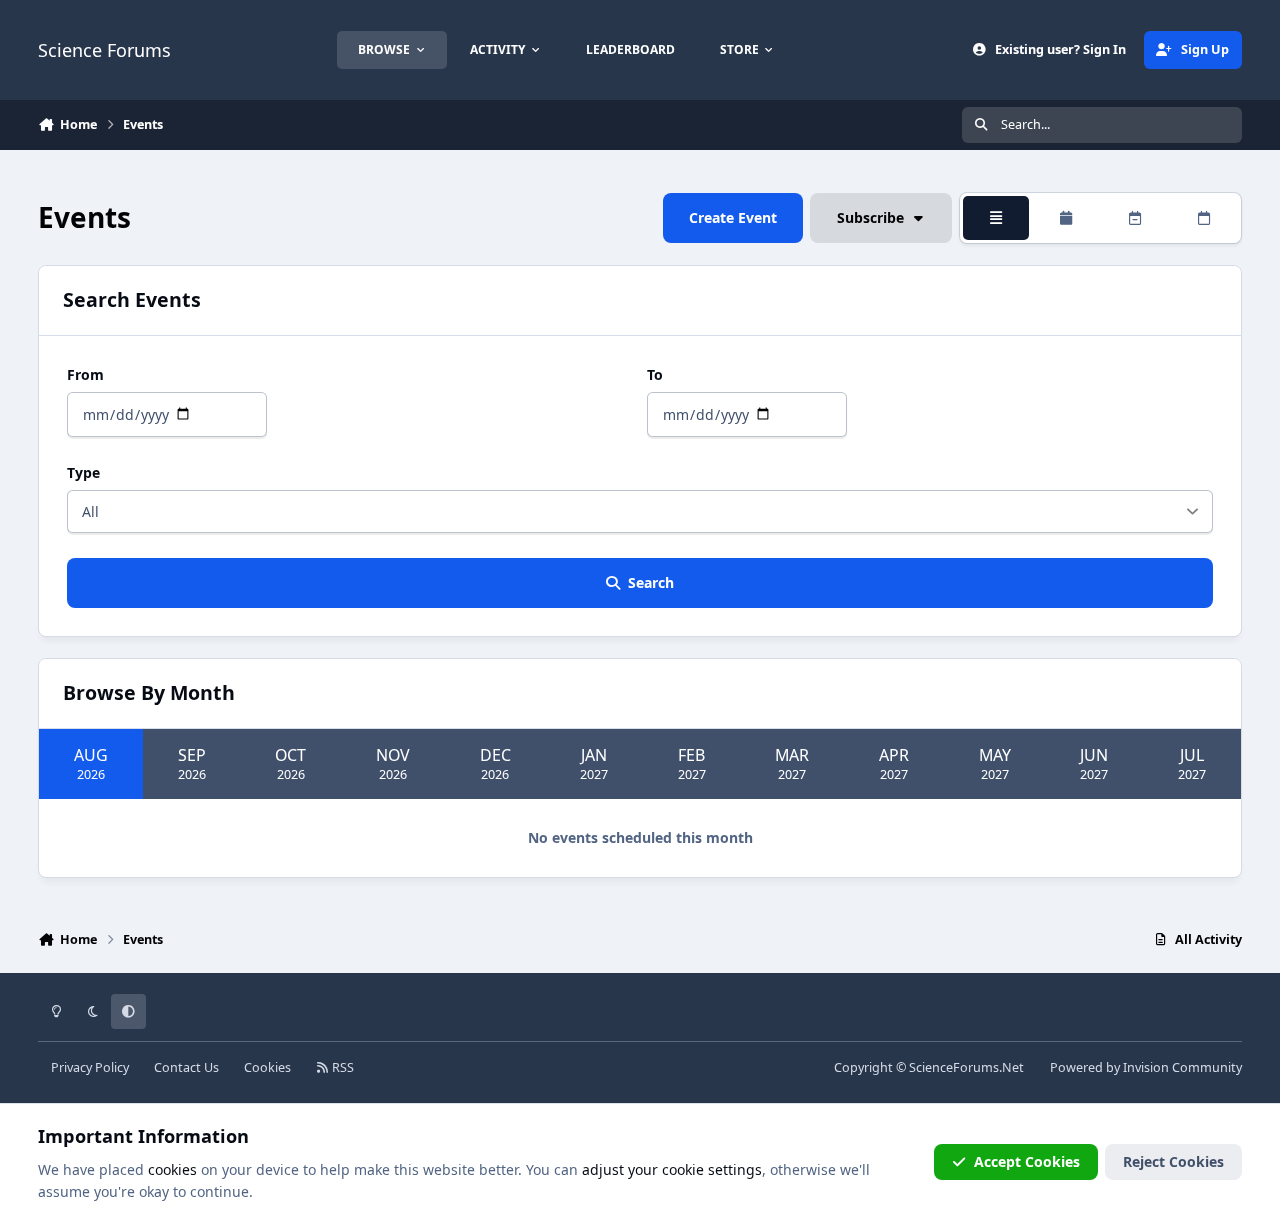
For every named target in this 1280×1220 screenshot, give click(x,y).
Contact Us (186, 1067)
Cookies (267, 1067)
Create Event (733, 217)
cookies (172, 1169)
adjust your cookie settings (672, 1169)
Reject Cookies (1173, 1161)
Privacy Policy (90, 1067)
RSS (341, 1067)
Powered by (1146, 1067)
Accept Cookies (1027, 1161)
